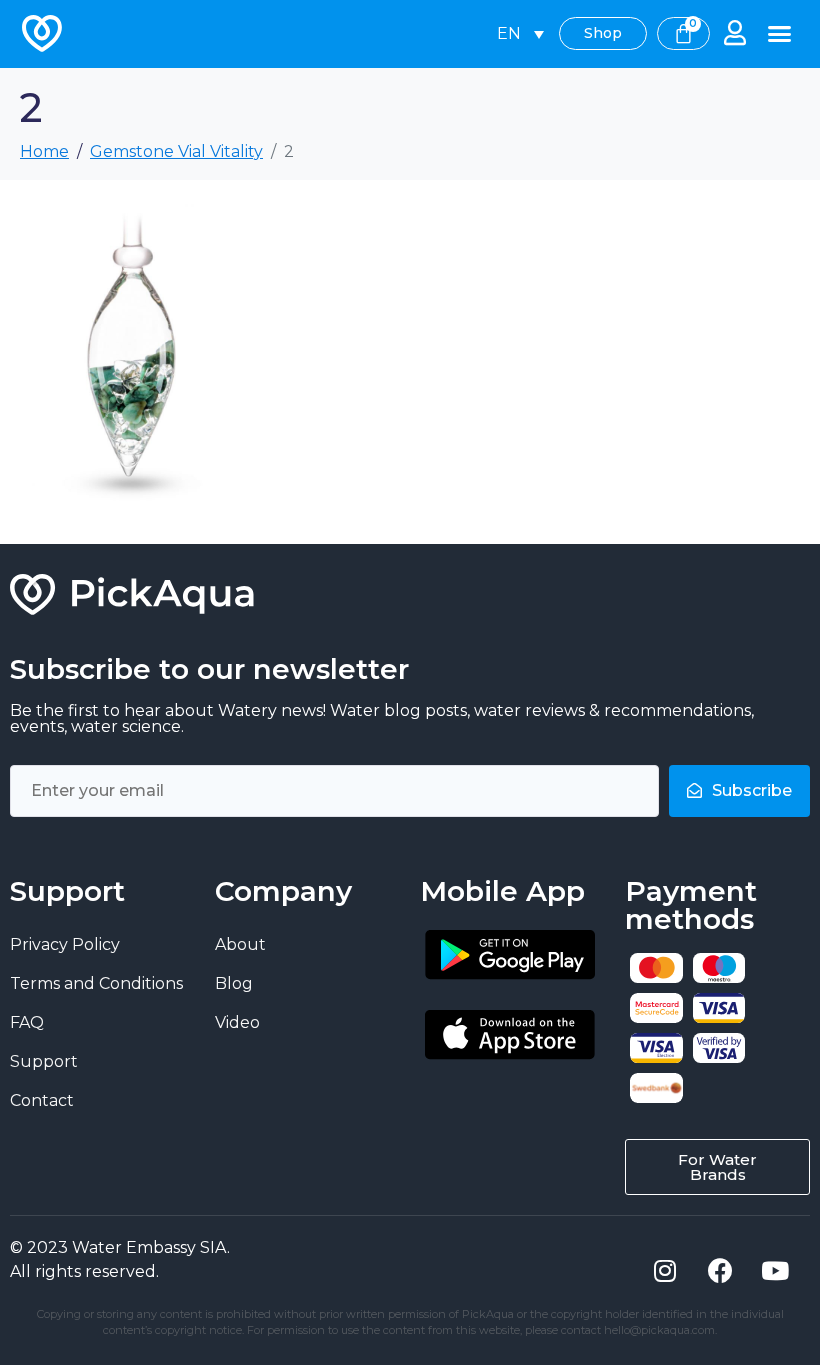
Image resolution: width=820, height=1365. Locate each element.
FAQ (27, 1022)
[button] (780, 34)
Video (237, 1022)
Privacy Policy (65, 944)
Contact (42, 1100)
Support (44, 1061)
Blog (234, 983)
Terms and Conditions (96, 983)
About (240, 944)
